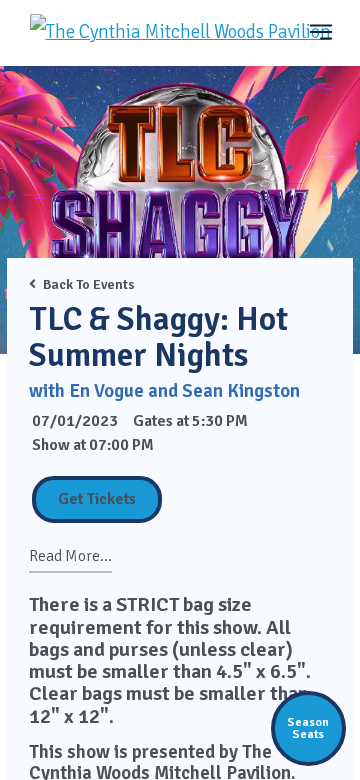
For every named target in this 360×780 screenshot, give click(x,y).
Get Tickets (97, 499)
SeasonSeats (308, 728)
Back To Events (89, 284)
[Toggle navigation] (321, 31)
